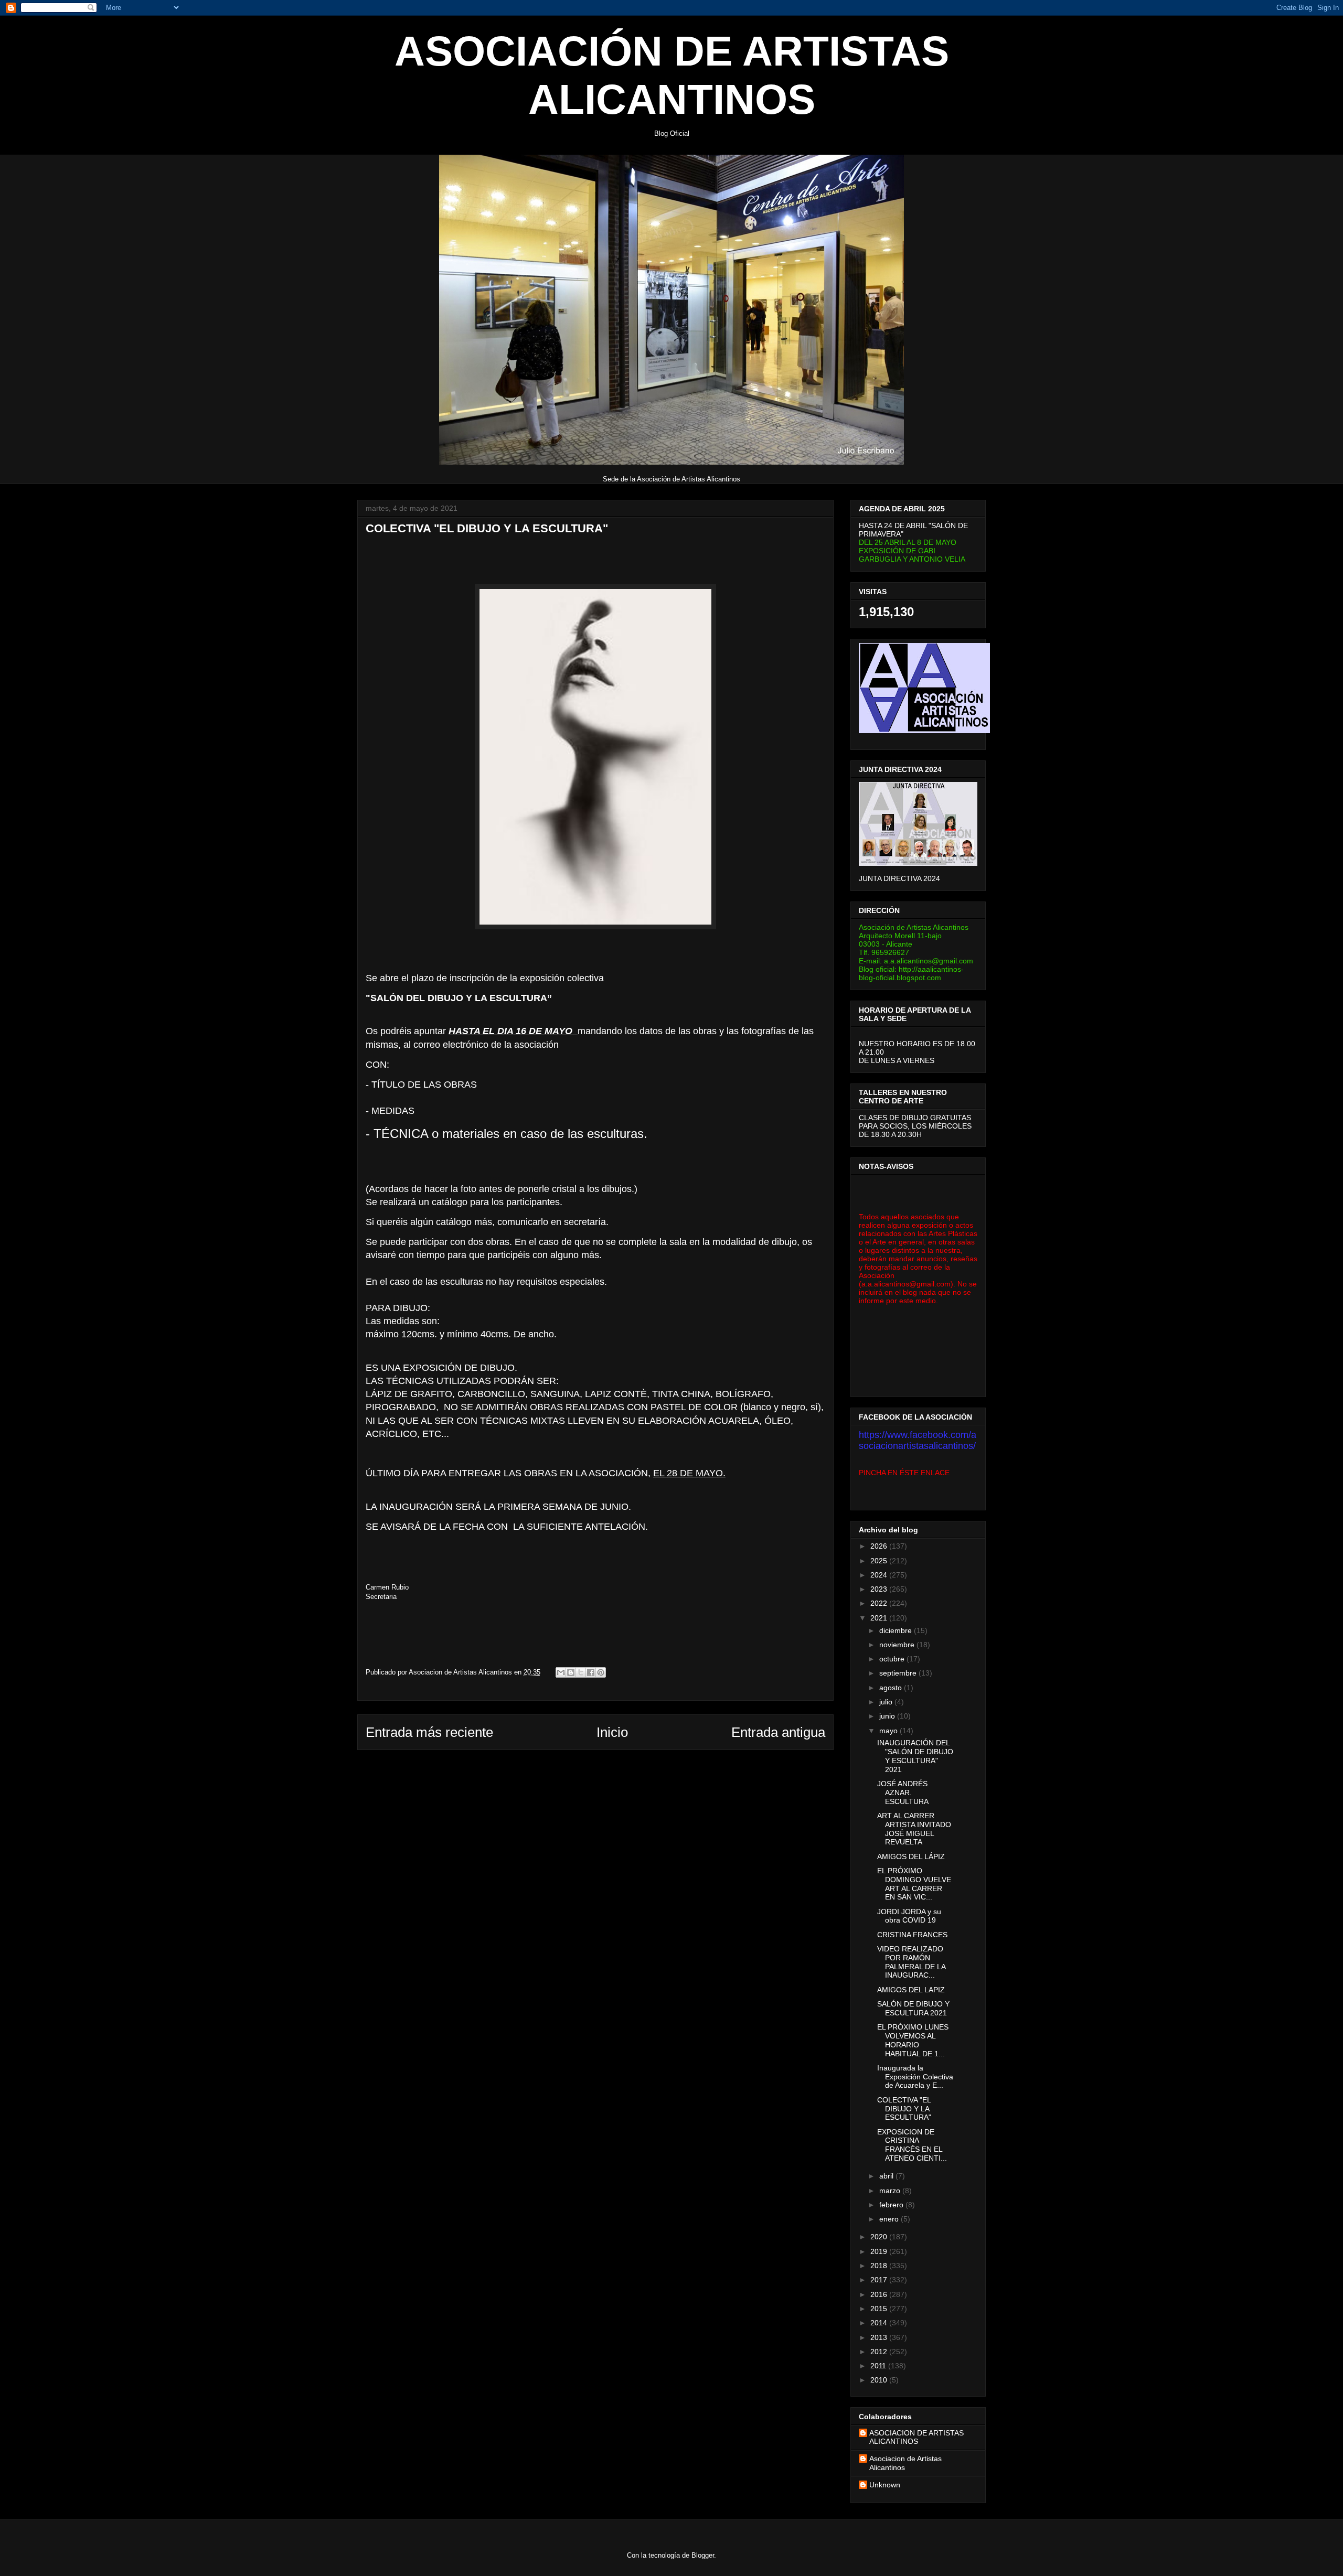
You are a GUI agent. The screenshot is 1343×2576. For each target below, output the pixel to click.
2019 (880, 2251)
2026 (880, 1546)
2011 (879, 2366)
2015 (880, 2309)
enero (890, 2219)
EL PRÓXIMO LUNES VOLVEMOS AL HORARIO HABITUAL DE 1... (913, 2040)
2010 (880, 2380)
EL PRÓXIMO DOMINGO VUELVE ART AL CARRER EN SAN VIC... (914, 1884)
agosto (892, 1688)
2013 (880, 2337)
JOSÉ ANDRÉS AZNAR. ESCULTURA (903, 1793)
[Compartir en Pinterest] (601, 1672)
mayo (889, 1731)
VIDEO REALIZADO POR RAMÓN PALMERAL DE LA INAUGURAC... (911, 1962)
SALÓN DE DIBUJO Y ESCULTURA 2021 (913, 2008)
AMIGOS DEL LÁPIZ (911, 1856)
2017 (880, 2280)
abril (887, 2176)
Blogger (703, 2555)
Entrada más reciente (429, 1732)
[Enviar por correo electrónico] (561, 1672)
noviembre (898, 1645)
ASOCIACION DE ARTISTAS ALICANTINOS (916, 2437)
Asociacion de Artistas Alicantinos (905, 2463)
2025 (880, 1561)
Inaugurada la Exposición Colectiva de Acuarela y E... (915, 2077)
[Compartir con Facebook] (591, 1672)
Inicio (612, 1732)
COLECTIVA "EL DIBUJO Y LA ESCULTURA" (904, 2109)
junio (888, 1716)
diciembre (897, 1630)
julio (887, 1702)
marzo (891, 2191)
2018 (880, 2266)
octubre (893, 1659)
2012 (880, 2352)
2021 (880, 1618)
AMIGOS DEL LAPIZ (911, 1990)
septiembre (899, 1673)
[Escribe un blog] (571, 1672)
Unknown (885, 2485)
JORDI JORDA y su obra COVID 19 (909, 1916)
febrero (892, 2205)
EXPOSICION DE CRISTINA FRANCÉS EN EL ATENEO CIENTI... (912, 2145)
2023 (880, 1589)
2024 (880, 1575)
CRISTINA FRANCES (912, 1935)
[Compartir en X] (581, 1672)
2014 (880, 2323)
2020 (880, 2237)
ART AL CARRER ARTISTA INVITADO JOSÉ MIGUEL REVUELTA (914, 1829)
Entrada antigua (778, 1732)
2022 (880, 1603)
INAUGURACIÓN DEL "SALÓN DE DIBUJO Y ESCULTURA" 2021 (915, 1756)
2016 (880, 2294)
